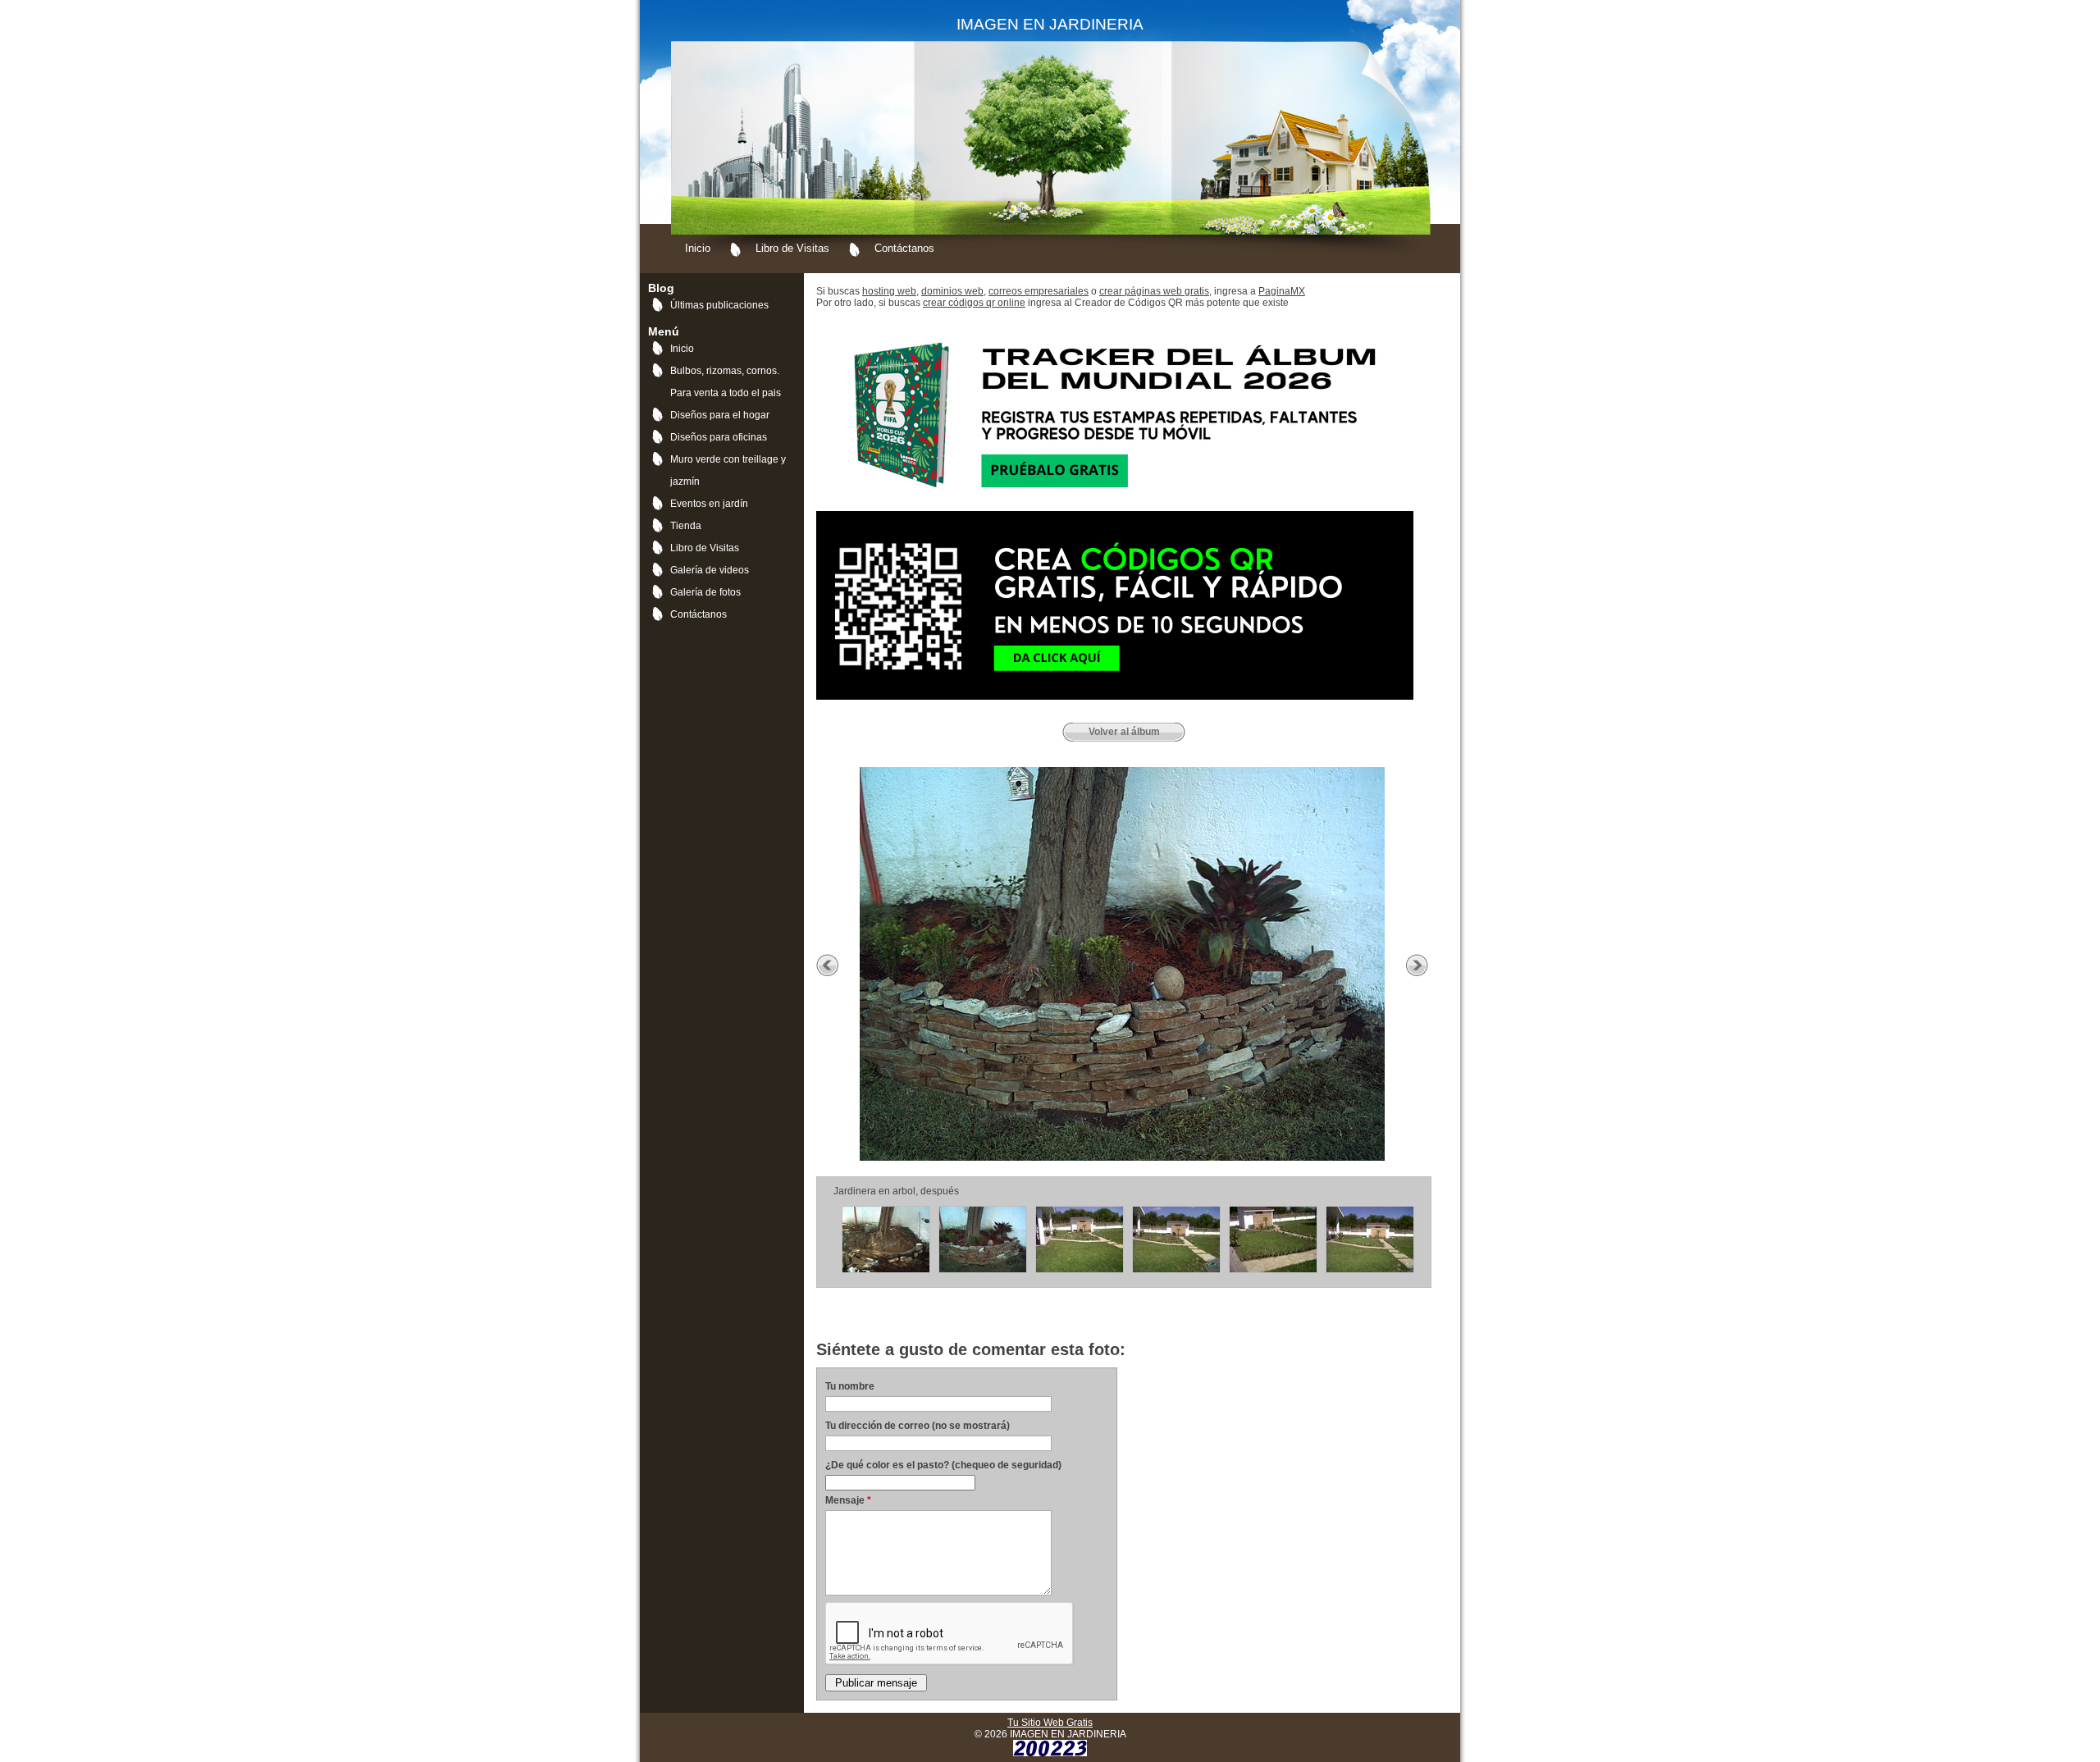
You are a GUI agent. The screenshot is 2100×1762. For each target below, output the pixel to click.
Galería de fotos (705, 592)
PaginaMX (1282, 291)
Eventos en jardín (709, 504)
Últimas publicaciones (719, 305)
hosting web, (890, 291)
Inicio (698, 248)
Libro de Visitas (792, 248)
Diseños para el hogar (720, 415)
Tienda (686, 526)
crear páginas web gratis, (1155, 291)
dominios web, (954, 291)
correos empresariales (1039, 291)
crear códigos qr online (974, 303)
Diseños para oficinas (719, 437)
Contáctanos (904, 248)
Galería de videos (710, 570)
